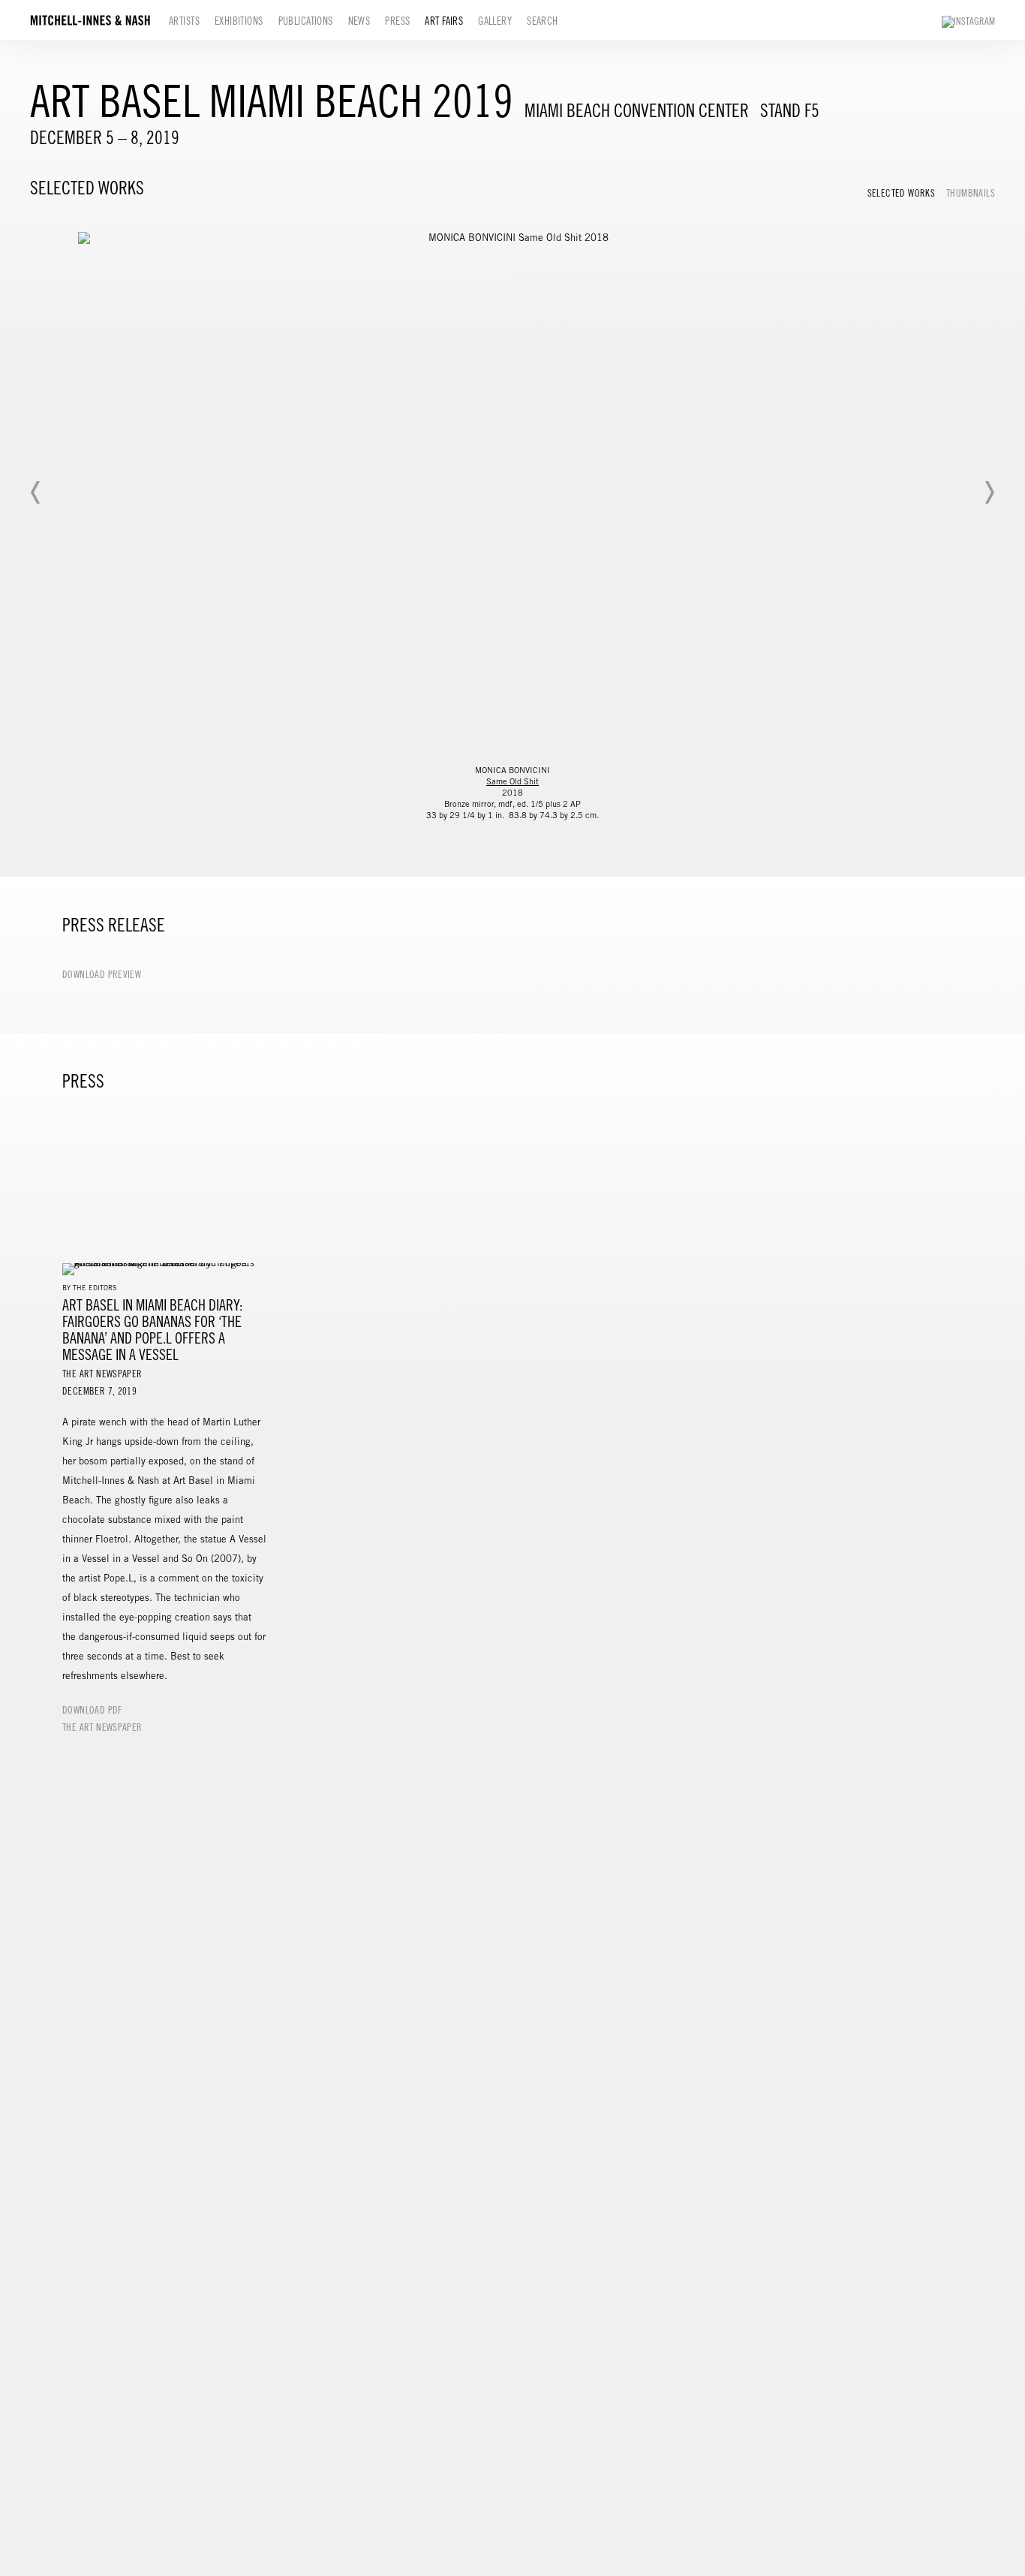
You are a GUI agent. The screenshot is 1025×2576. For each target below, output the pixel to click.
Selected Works (901, 194)
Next (989, 492)
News (359, 21)
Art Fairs (444, 21)
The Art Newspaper (102, 1728)
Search (543, 21)
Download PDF (92, 1711)
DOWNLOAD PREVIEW (102, 975)
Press (397, 21)
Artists (184, 21)
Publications (306, 21)
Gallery (495, 21)
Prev (36, 492)
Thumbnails (971, 194)
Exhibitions (239, 21)
